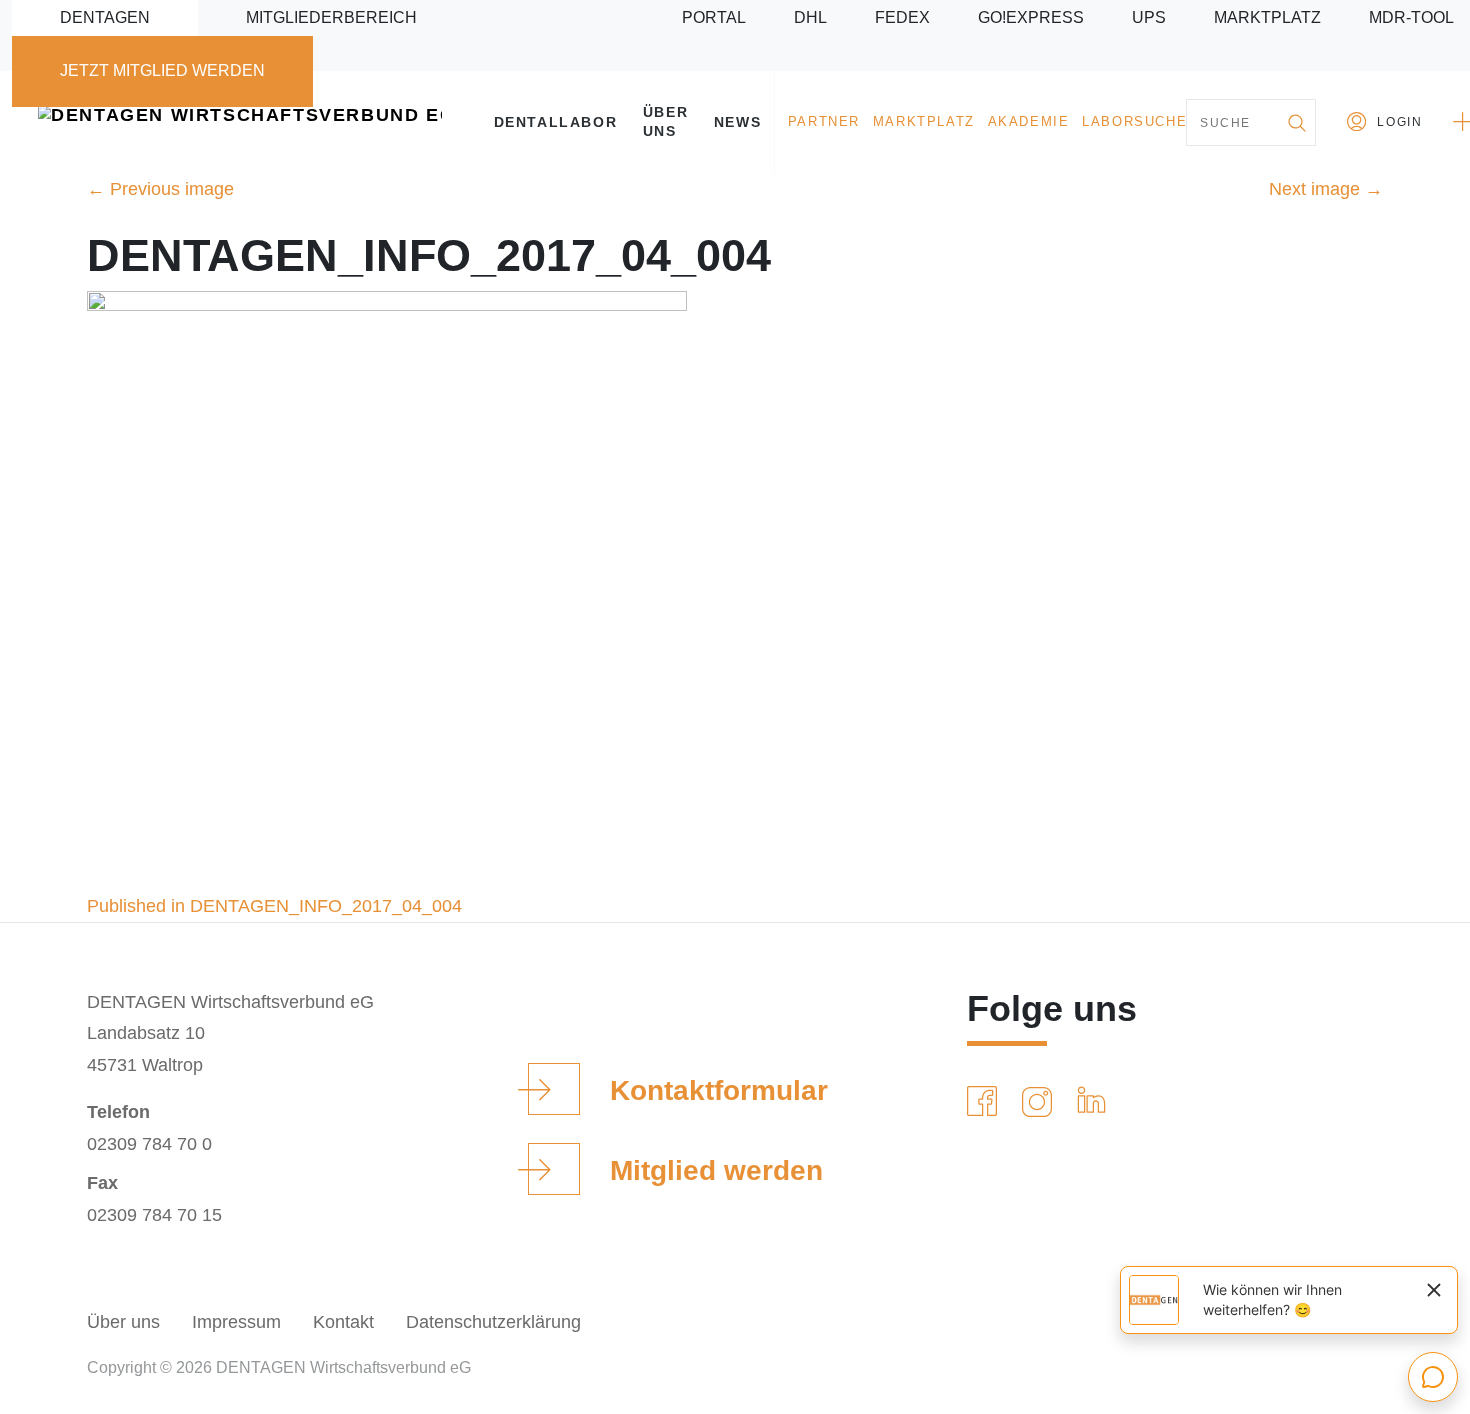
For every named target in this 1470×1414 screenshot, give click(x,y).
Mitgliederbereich (331, 17)
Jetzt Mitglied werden (162, 70)
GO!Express (1031, 17)
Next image (1326, 189)
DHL (810, 17)
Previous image (160, 189)
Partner (824, 122)
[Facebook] (986, 1102)
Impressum (236, 1322)
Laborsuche (1134, 122)
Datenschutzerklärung (493, 1322)
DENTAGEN (105, 17)
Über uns (665, 121)
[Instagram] (1041, 1102)
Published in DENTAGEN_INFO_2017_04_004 (274, 906)
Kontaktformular (719, 1090)
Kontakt (343, 1322)
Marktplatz (1267, 17)
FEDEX (902, 17)
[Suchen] (1296, 122)
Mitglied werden (716, 1170)
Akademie (1029, 122)
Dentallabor (556, 122)
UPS (1149, 17)
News (737, 122)
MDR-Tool (1411, 17)
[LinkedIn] (1095, 1102)
